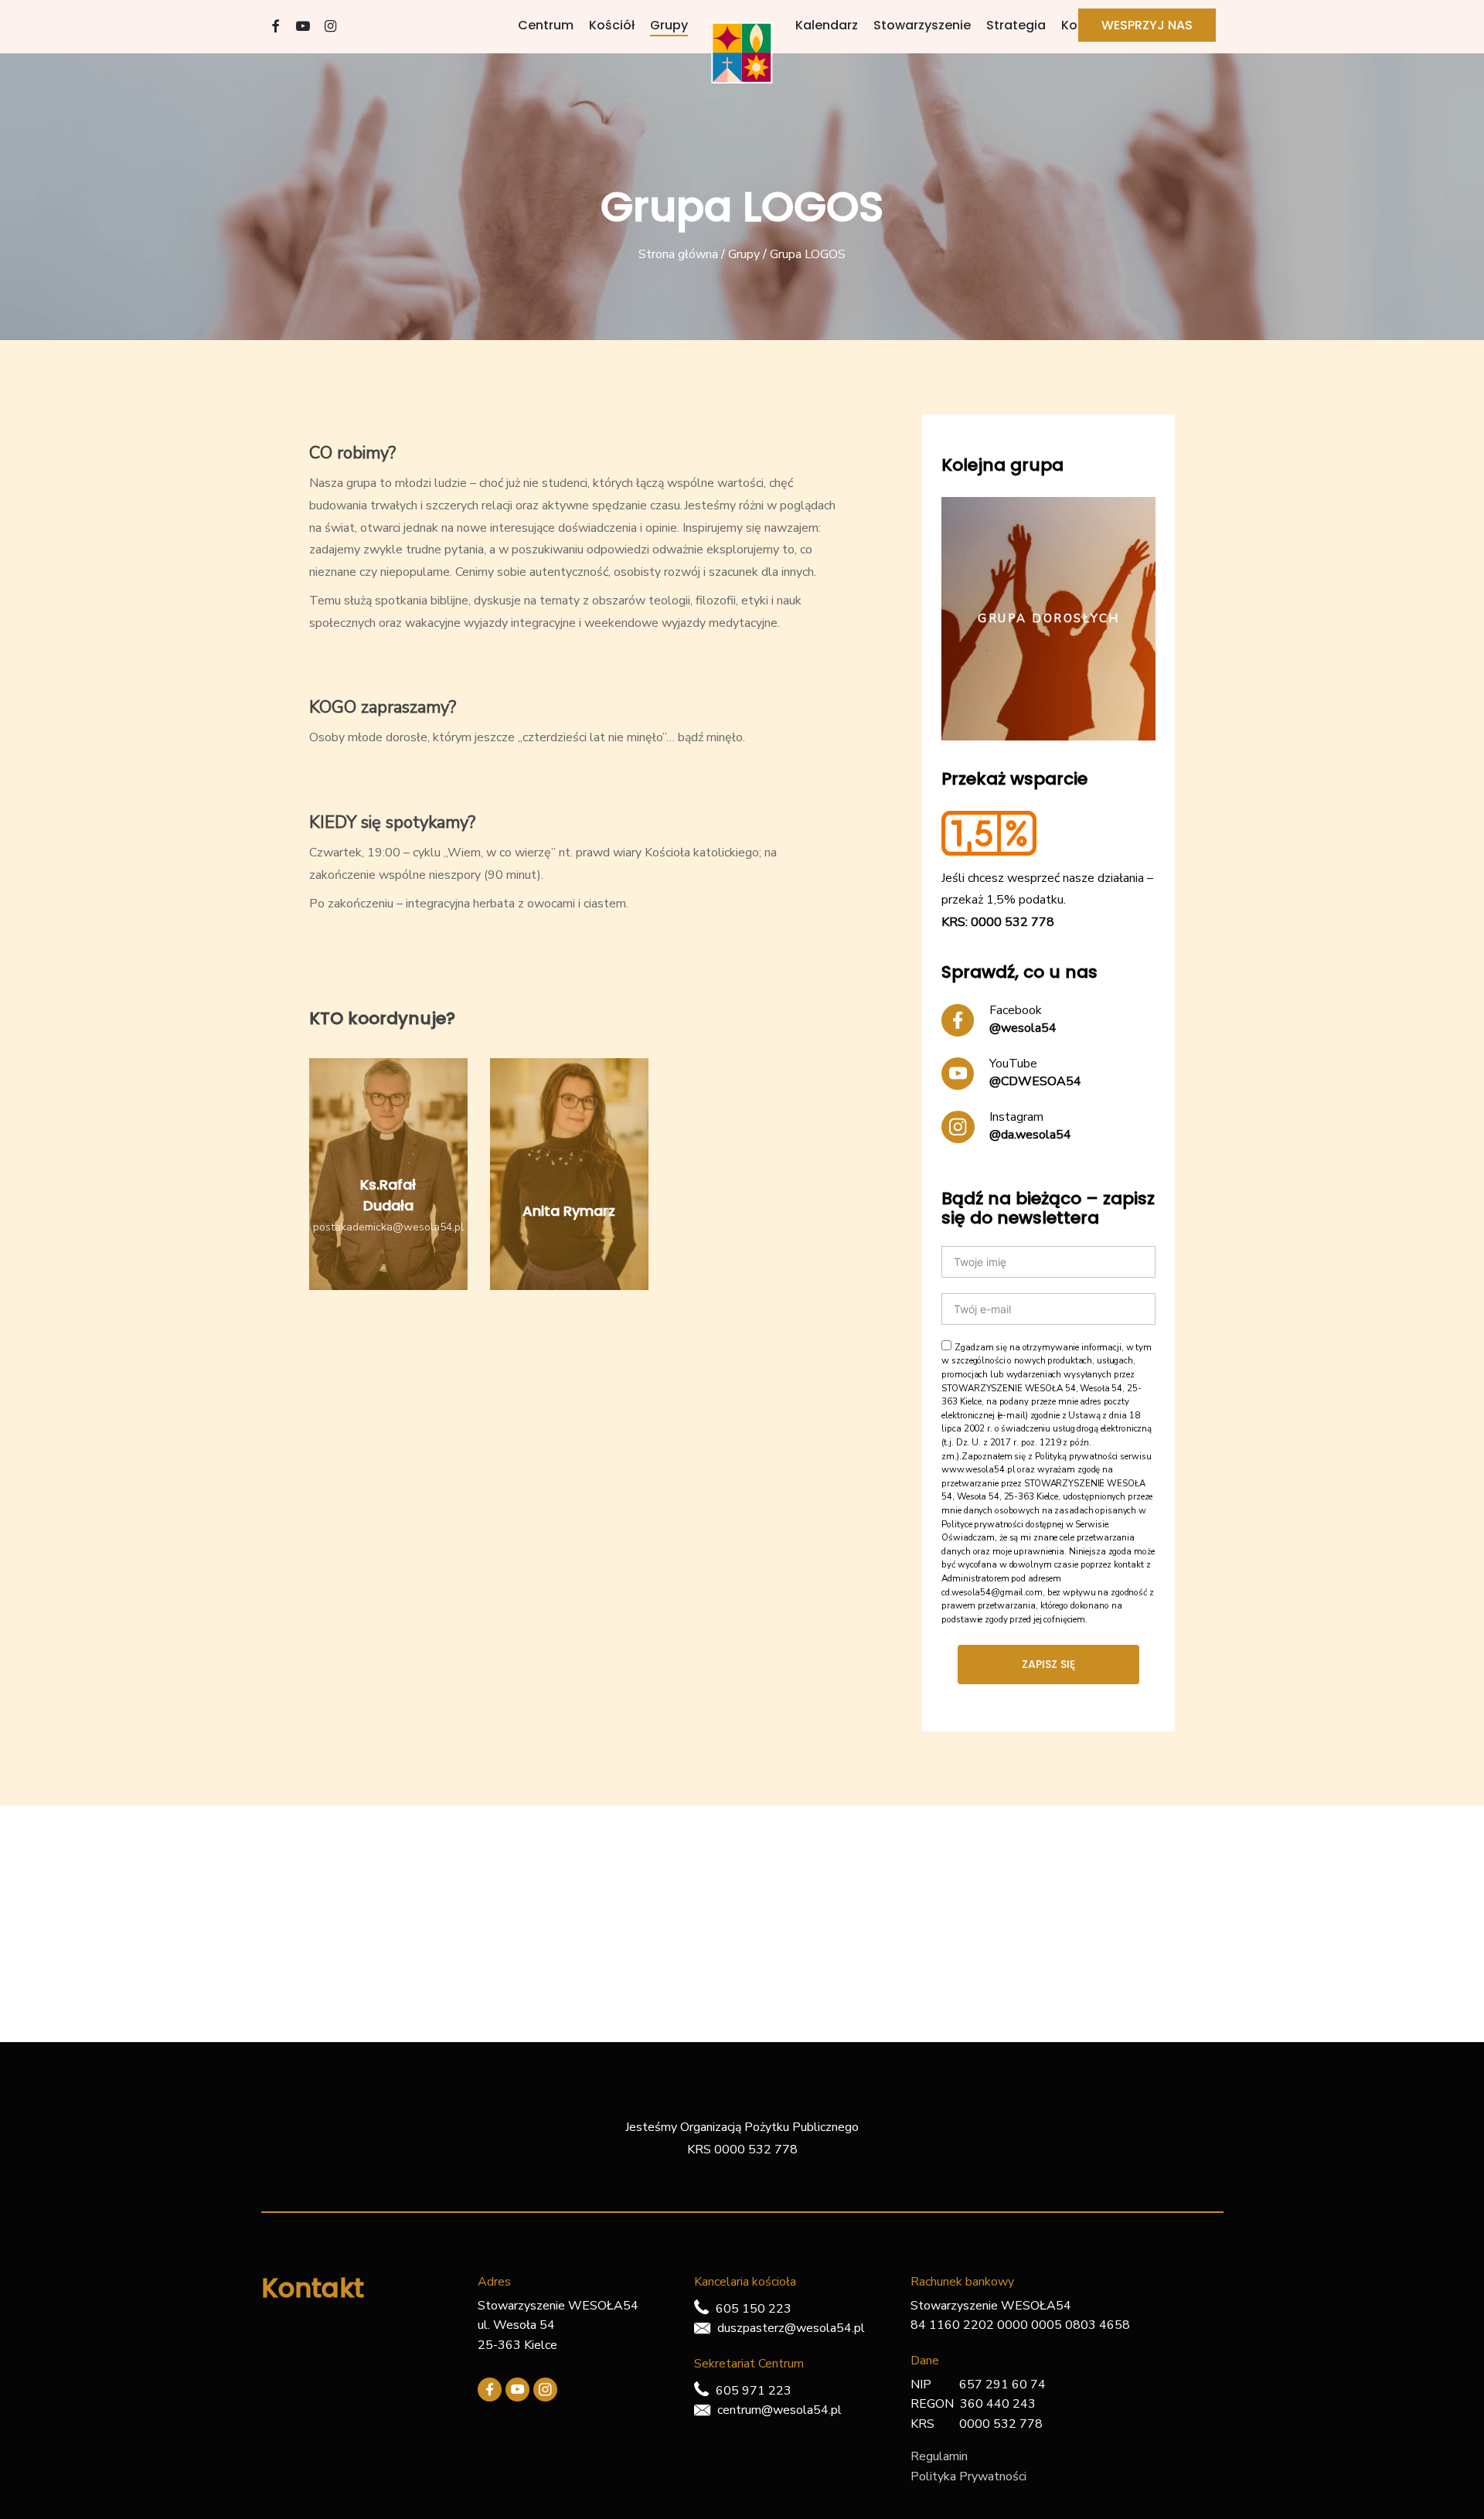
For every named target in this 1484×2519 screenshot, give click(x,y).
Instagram (1016, 1117)
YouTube (1013, 1064)
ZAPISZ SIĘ (1048, 1664)
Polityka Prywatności (968, 2476)
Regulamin (939, 2456)
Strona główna (678, 254)
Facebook (1016, 1010)
